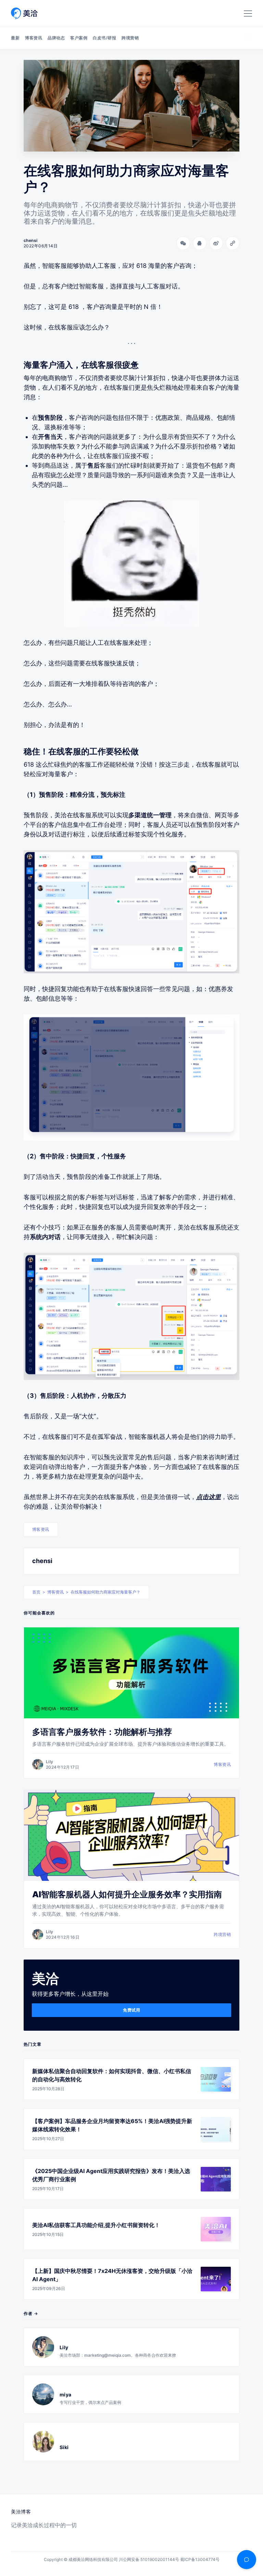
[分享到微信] (183, 243)
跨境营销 (130, 38)
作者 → (31, 2313)
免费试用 (131, 2010)
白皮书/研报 (104, 38)
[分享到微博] (216, 243)
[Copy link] (233, 243)
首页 (36, 1592)
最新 (15, 38)
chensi (42, 1561)
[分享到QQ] (200, 243)
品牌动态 (56, 38)
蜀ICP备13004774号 (200, 2559)
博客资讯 (34, 38)
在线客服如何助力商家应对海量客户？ (105, 1592)
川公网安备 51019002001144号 (149, 2559)
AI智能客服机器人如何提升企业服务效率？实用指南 (127, 1894)
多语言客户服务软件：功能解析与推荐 (102, 1732)
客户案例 (79, 38)
